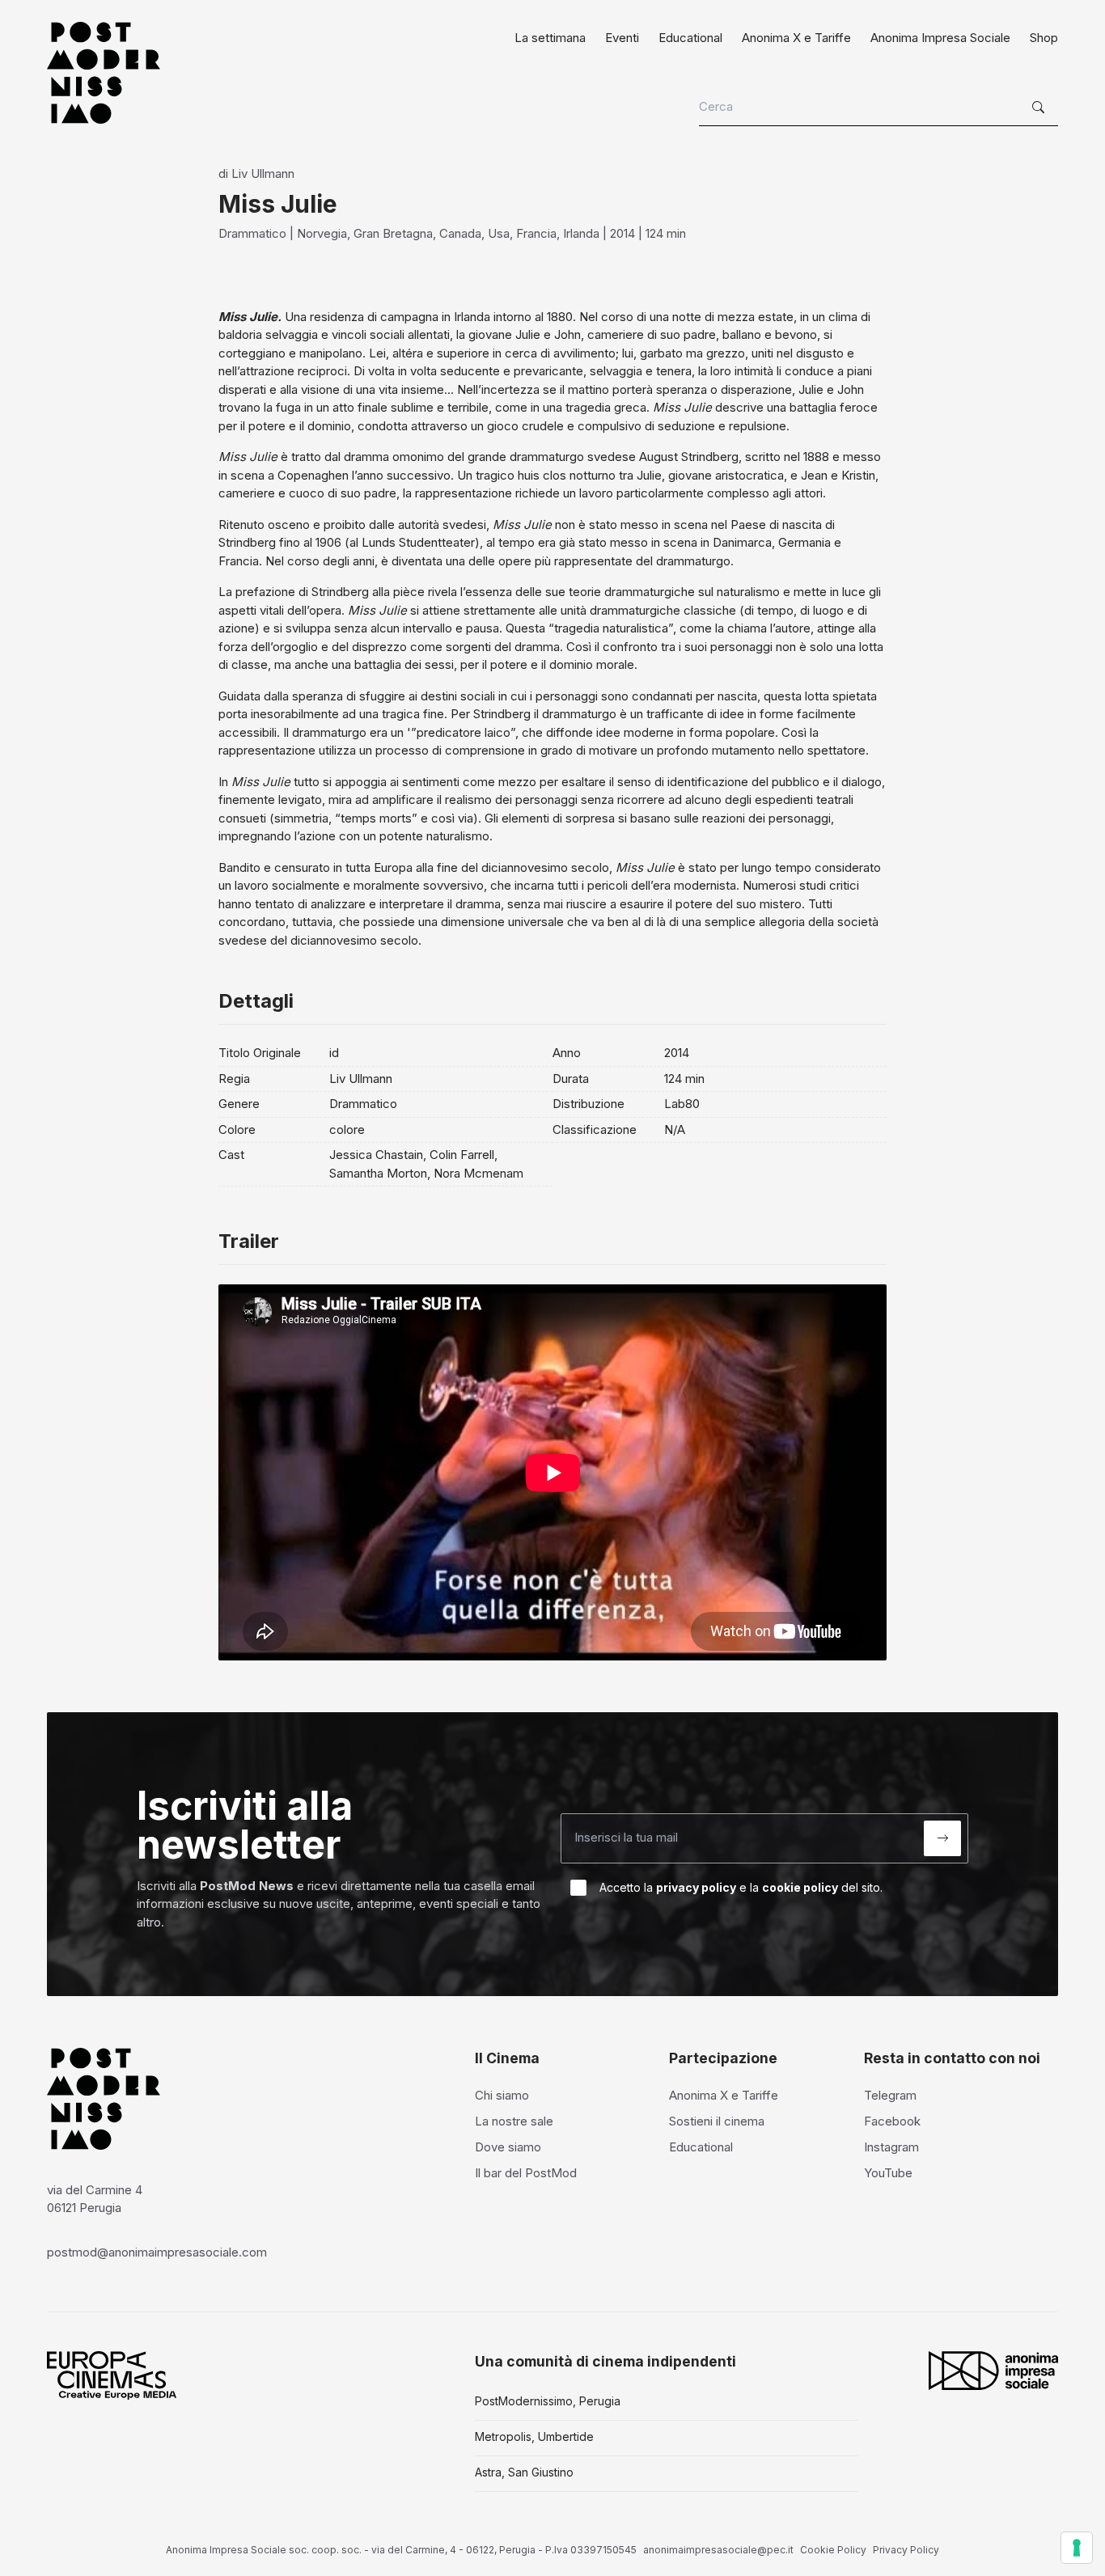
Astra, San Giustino (524, 2472)
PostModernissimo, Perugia (548, 2401)
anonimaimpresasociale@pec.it (718, 2550)
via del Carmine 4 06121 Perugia (95, 2199)
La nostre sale (514, 2121)
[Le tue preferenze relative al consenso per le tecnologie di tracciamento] (1077, 2548)
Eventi (622, 38)
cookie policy (800, 1887)
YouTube (888, 2173)
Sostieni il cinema (717, 2121)
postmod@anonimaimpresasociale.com (157, 2252)
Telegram (890, 2095)
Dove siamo (508, 2147)
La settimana (550, 38)
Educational (690, 38)
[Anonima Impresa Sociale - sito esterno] (993, 2371)
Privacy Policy (906, 2550)
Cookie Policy (833, 2550)
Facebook (892, 2121)
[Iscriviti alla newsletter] (942, 1838)
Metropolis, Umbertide (534, 2436)
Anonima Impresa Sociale (940, 38)
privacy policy (696, 1887)
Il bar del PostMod (526, 2173)
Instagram (891, 2147)
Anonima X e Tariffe (796, 38)
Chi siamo (502, 2095)
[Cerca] (1040, 108)
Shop (1044, 38)
